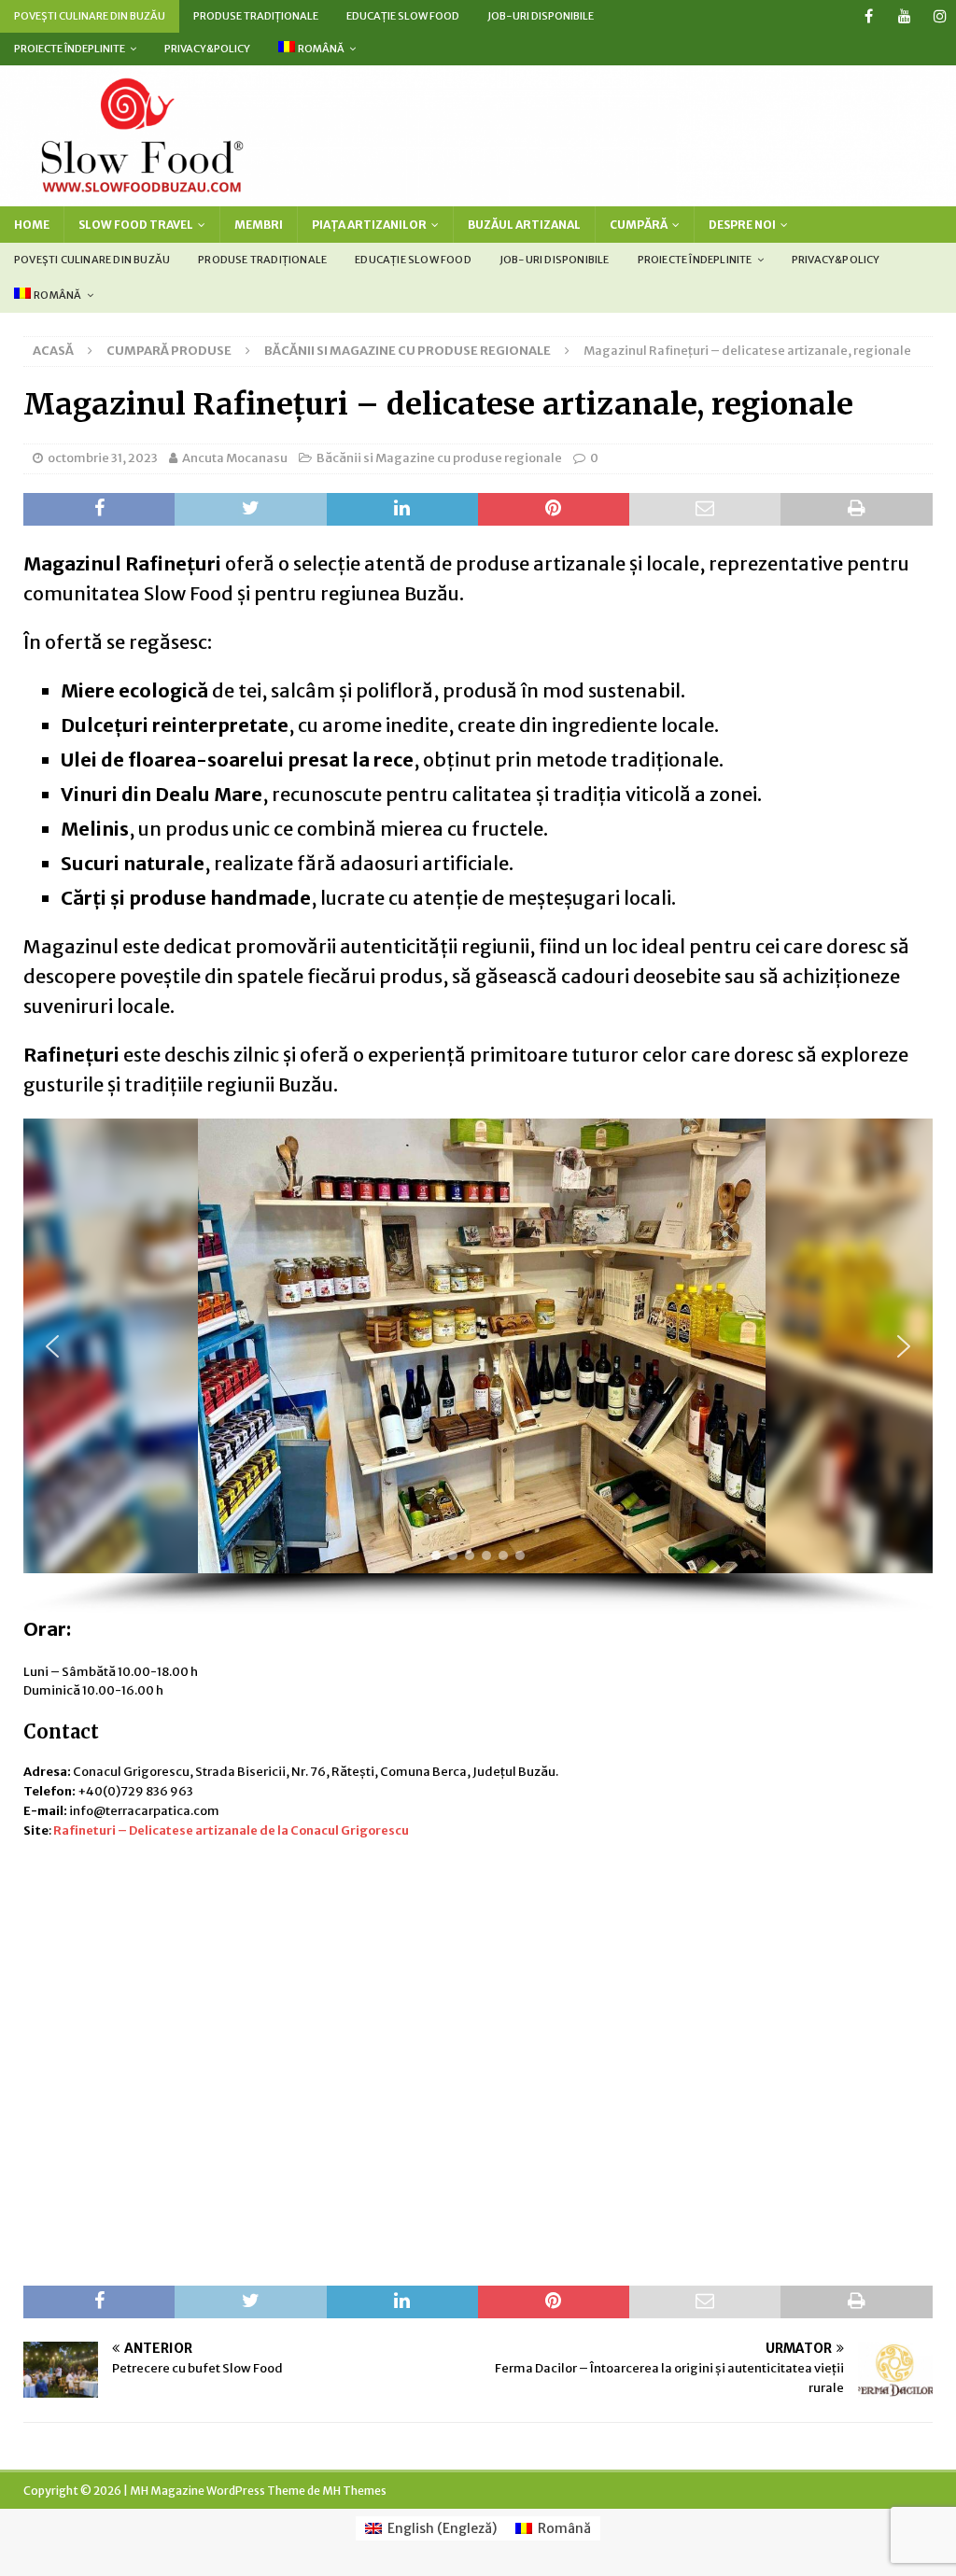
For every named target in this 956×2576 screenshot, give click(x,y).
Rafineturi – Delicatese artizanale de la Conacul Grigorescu (231, 1830)
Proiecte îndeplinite (70, 49)
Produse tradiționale (256, 16)
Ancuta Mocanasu (235, 458)
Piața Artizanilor (369, 225)
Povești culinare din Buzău (90, 16)
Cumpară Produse (169, 351)
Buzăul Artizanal (524, 225)
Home (32, 225)
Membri (259, 225)
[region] (478, 1366)
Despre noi (742, 225)
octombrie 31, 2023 (103, 458)
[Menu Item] (869, 16)
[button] (52, 1346)
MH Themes (354, 2491)
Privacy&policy (207, 49)
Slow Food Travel (136, 225)
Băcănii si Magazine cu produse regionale (439, 458)
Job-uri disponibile (541, 16)
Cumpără (639, 225)
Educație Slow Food (403, 16)
